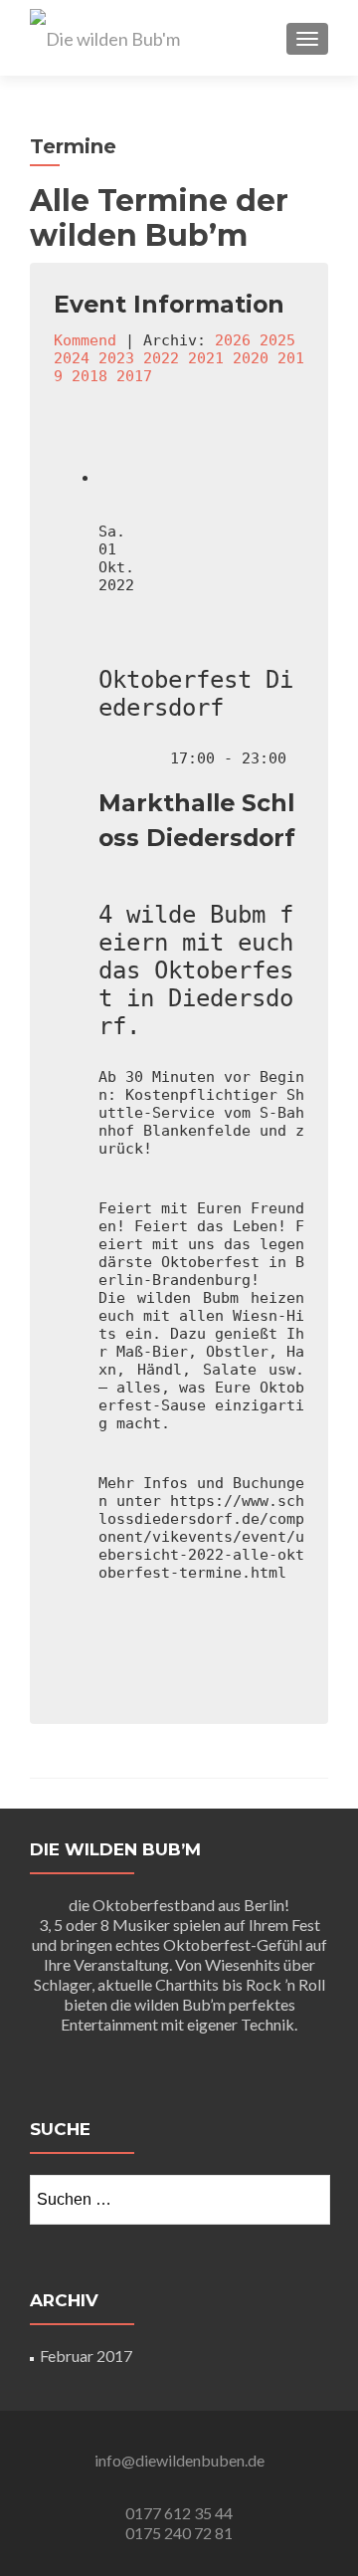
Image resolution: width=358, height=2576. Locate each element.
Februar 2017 (86, 2356)
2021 (206, 358)
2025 (277, 340)
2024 (72, 358)
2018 (89, 376)
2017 (134, 376)
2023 (116, 358)
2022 (161, 358)
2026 (233, 340)
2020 (251, 358)
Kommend (85, 340)
